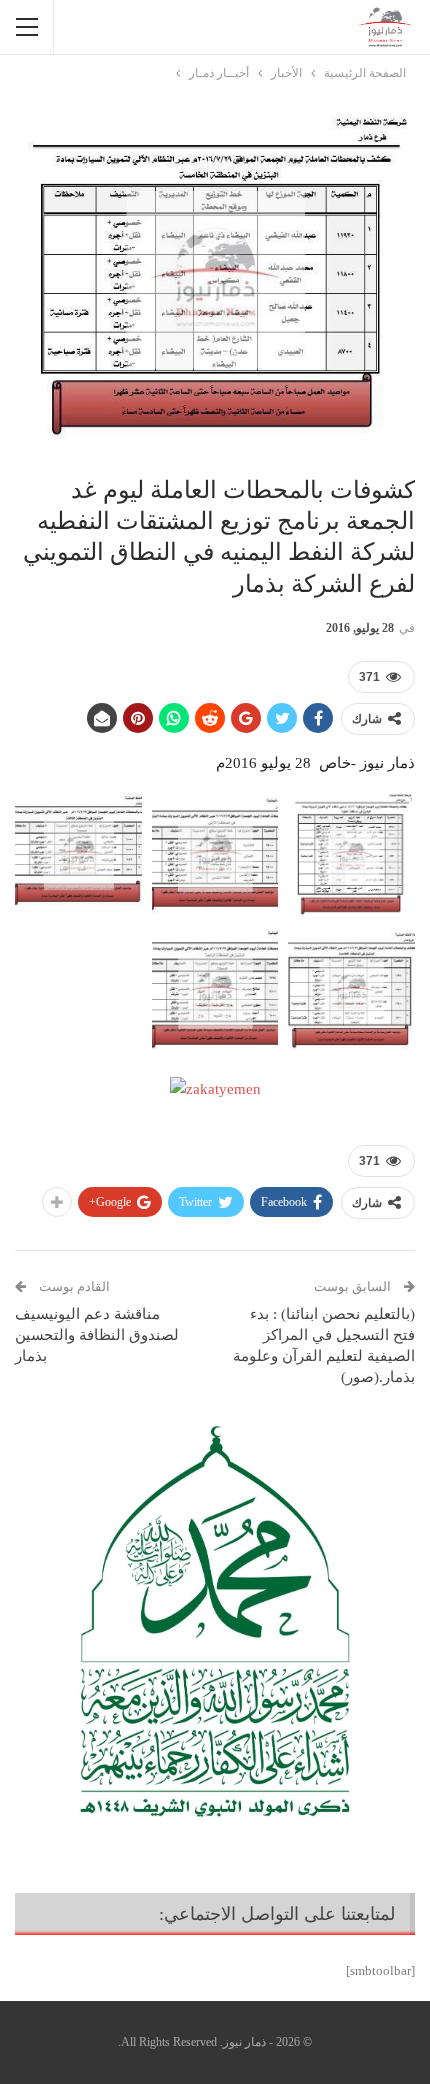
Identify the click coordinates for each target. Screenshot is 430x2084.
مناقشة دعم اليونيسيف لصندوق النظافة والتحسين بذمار (97, 1335)
